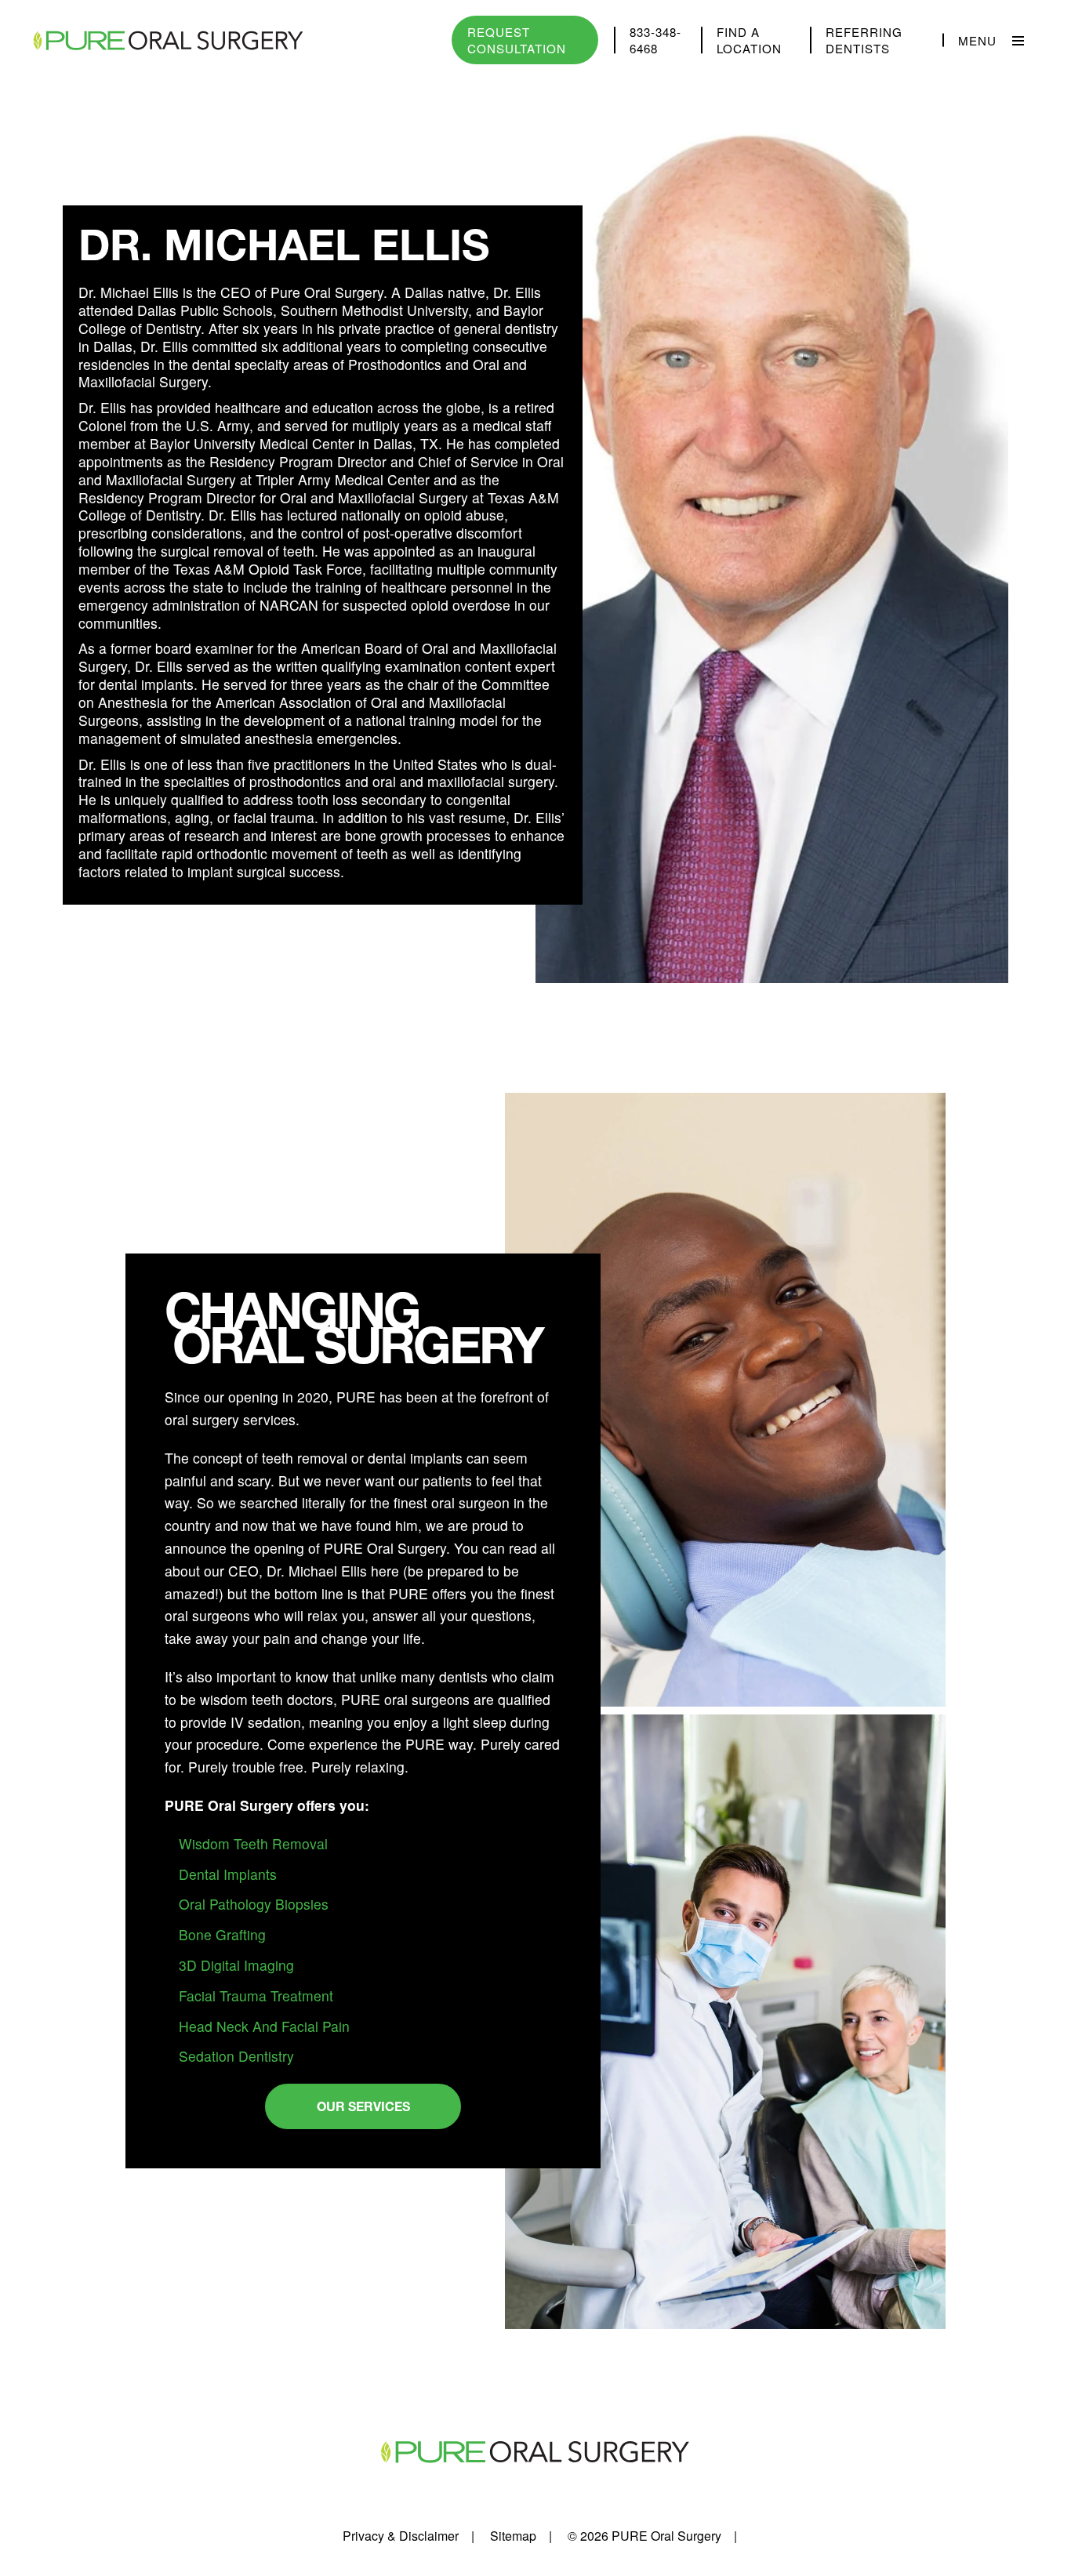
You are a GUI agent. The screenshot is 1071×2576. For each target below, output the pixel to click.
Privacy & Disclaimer (401, 2536)
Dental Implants (228, 1874)
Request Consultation (517, 40)
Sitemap (513, 2536)
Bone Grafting (222, 1934)
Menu (977, 40)
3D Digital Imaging (236, 1965)
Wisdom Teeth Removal (253, 1843)
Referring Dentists (864, 40)
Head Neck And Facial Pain (264, 2026)
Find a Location (749, 40)
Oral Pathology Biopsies (254, 1904)
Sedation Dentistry (236, 2056)
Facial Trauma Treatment (256, 1995)
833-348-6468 (655, 40)
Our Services (363, 2106)
